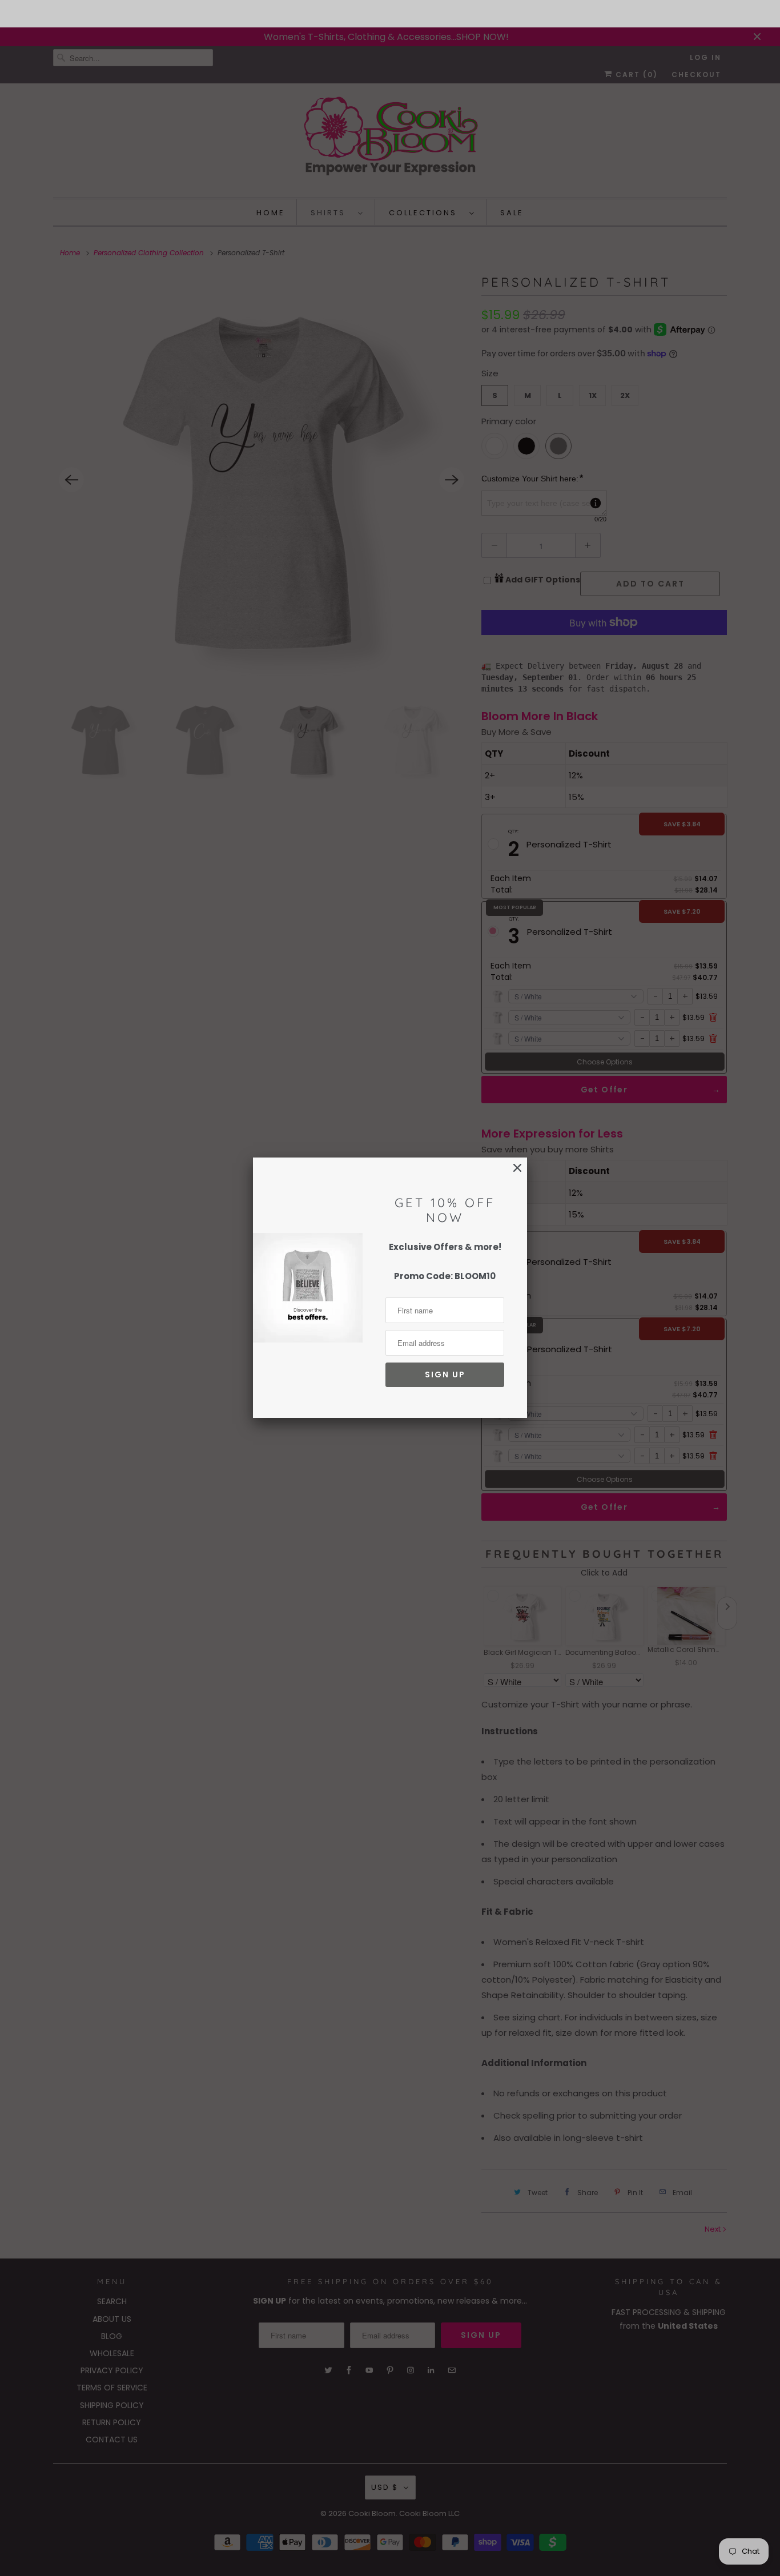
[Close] (517, 1168)
